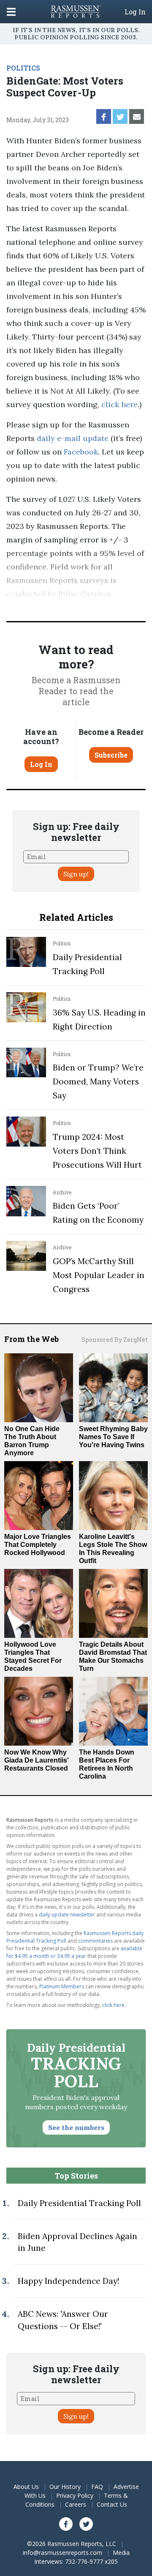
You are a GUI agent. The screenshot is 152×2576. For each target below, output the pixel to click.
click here (119, 404)
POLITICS (23, 68)
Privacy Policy (75, 2495)
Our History (65, 2487)
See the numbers (76, 2127)
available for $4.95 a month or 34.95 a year (74, 1952)
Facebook (80, 452)
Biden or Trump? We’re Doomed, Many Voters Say (98, 1081)
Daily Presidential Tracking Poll (79, 2203)
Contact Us (112, 2504)
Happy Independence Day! (68, 2281)
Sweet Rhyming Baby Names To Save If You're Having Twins (113, 1437)
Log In (135, 12)
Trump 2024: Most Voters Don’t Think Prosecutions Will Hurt (97, 1151)
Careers (76, 2504)
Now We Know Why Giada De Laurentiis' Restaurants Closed (37, 1760)
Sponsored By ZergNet (115, 1340)
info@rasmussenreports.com (62, 2553)
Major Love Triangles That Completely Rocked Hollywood (38, 1545)
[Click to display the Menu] (11, 12)
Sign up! (76, 874)
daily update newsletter (67, 1915)
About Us (26, 2487)
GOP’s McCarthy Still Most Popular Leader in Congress (99, 1275)
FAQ (97, 2487)
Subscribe (111, 755)
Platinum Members (62, 1986)
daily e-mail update (72, 438)
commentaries (95, 1941)
